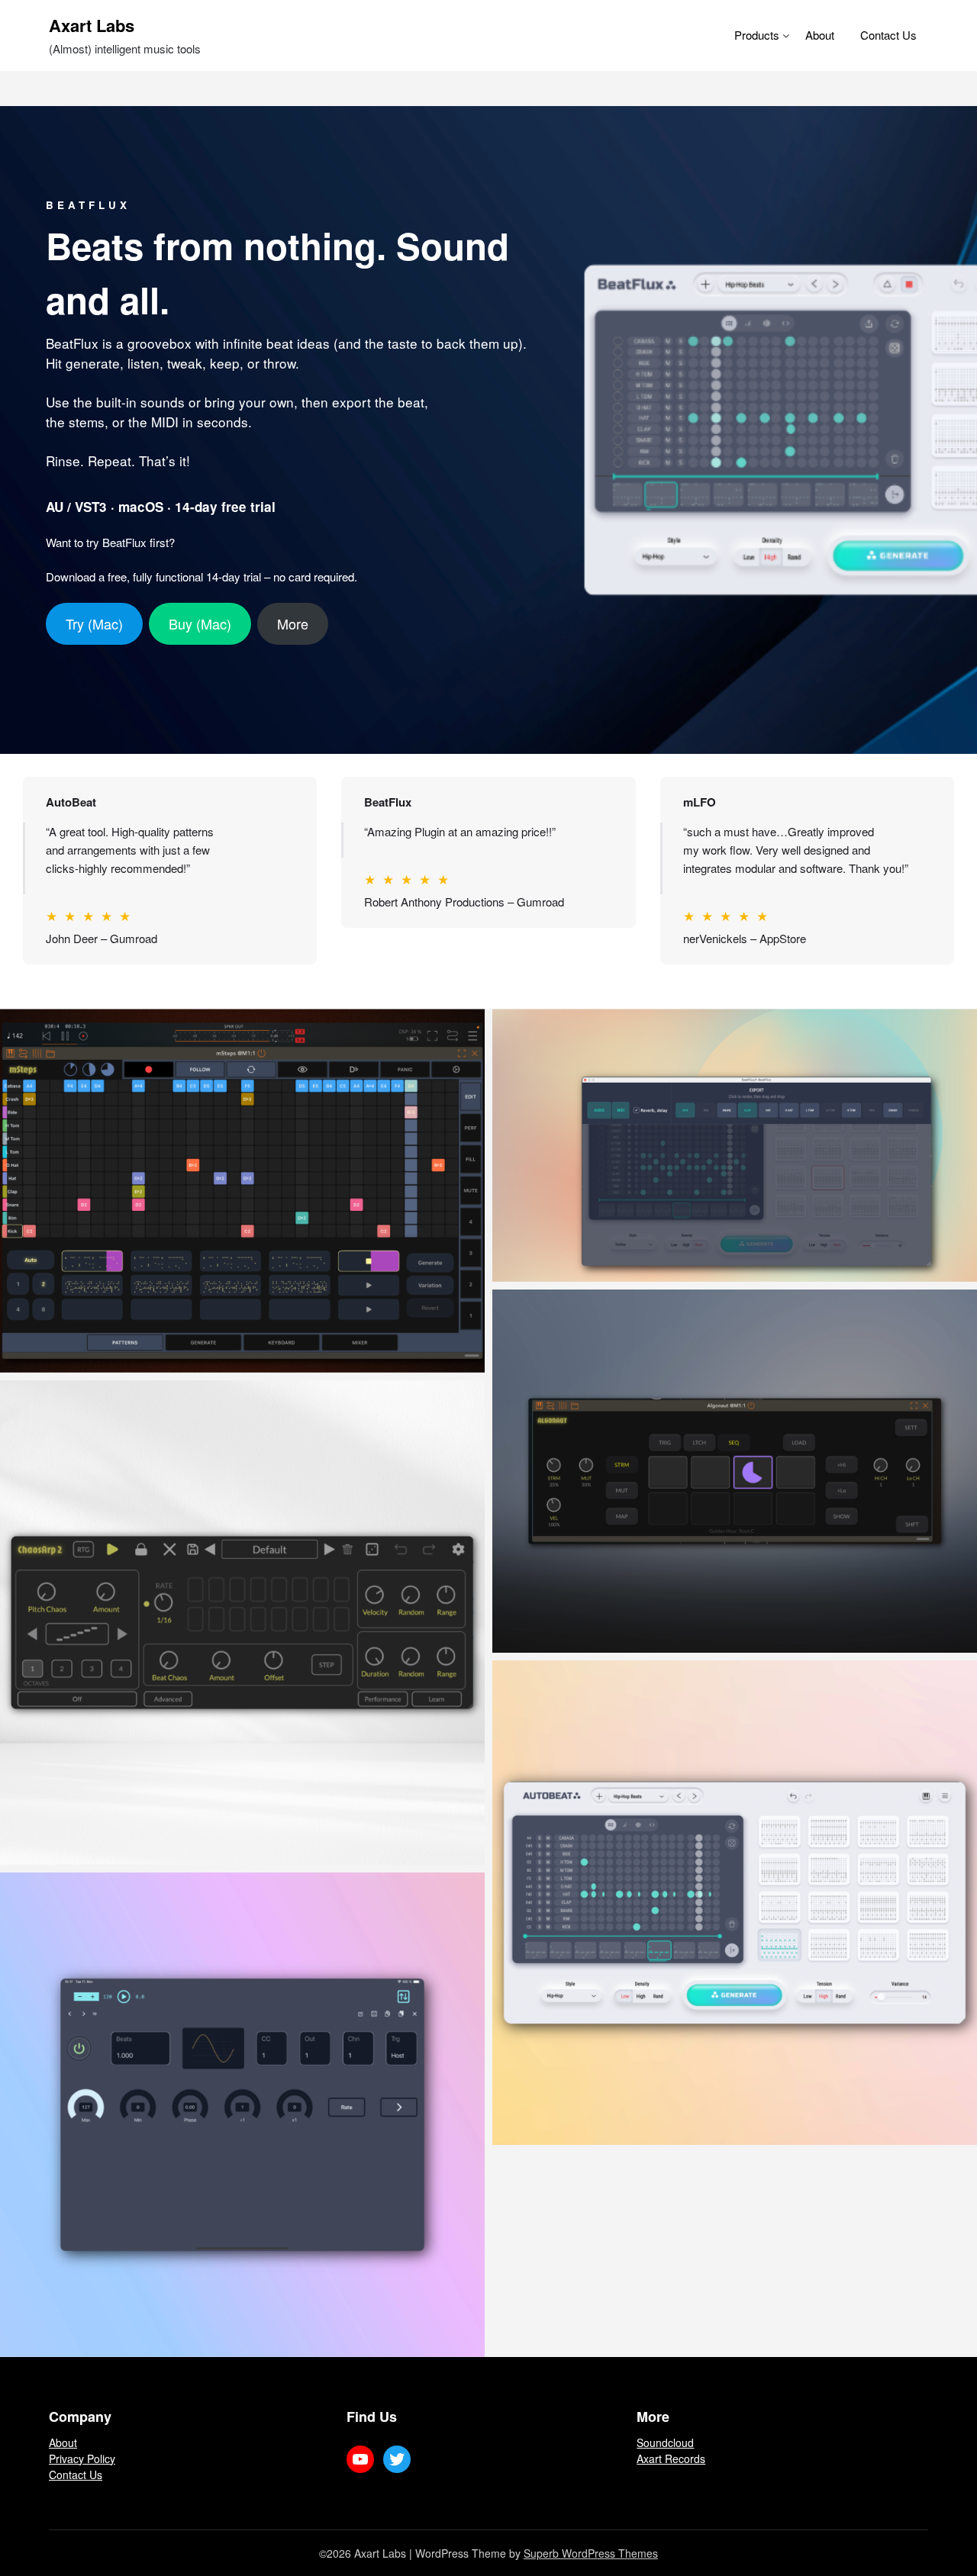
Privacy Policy (82, 2458)
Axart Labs (92, 25)
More (293, 623)
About (820, 35)
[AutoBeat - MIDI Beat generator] (735, 1903)
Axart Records (671, 2458)
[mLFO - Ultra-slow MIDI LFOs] (242, 2115)
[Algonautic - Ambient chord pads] (735, 1471)
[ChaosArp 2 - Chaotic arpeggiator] (242, 1623)
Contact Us (888, 35)
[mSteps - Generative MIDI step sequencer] (242, 1190)
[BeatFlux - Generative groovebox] (735, 1145)
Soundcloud (665, 2442)
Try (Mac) (94, 623)
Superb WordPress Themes (591, 2553)
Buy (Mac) (200, 623)
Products (757, 35)
